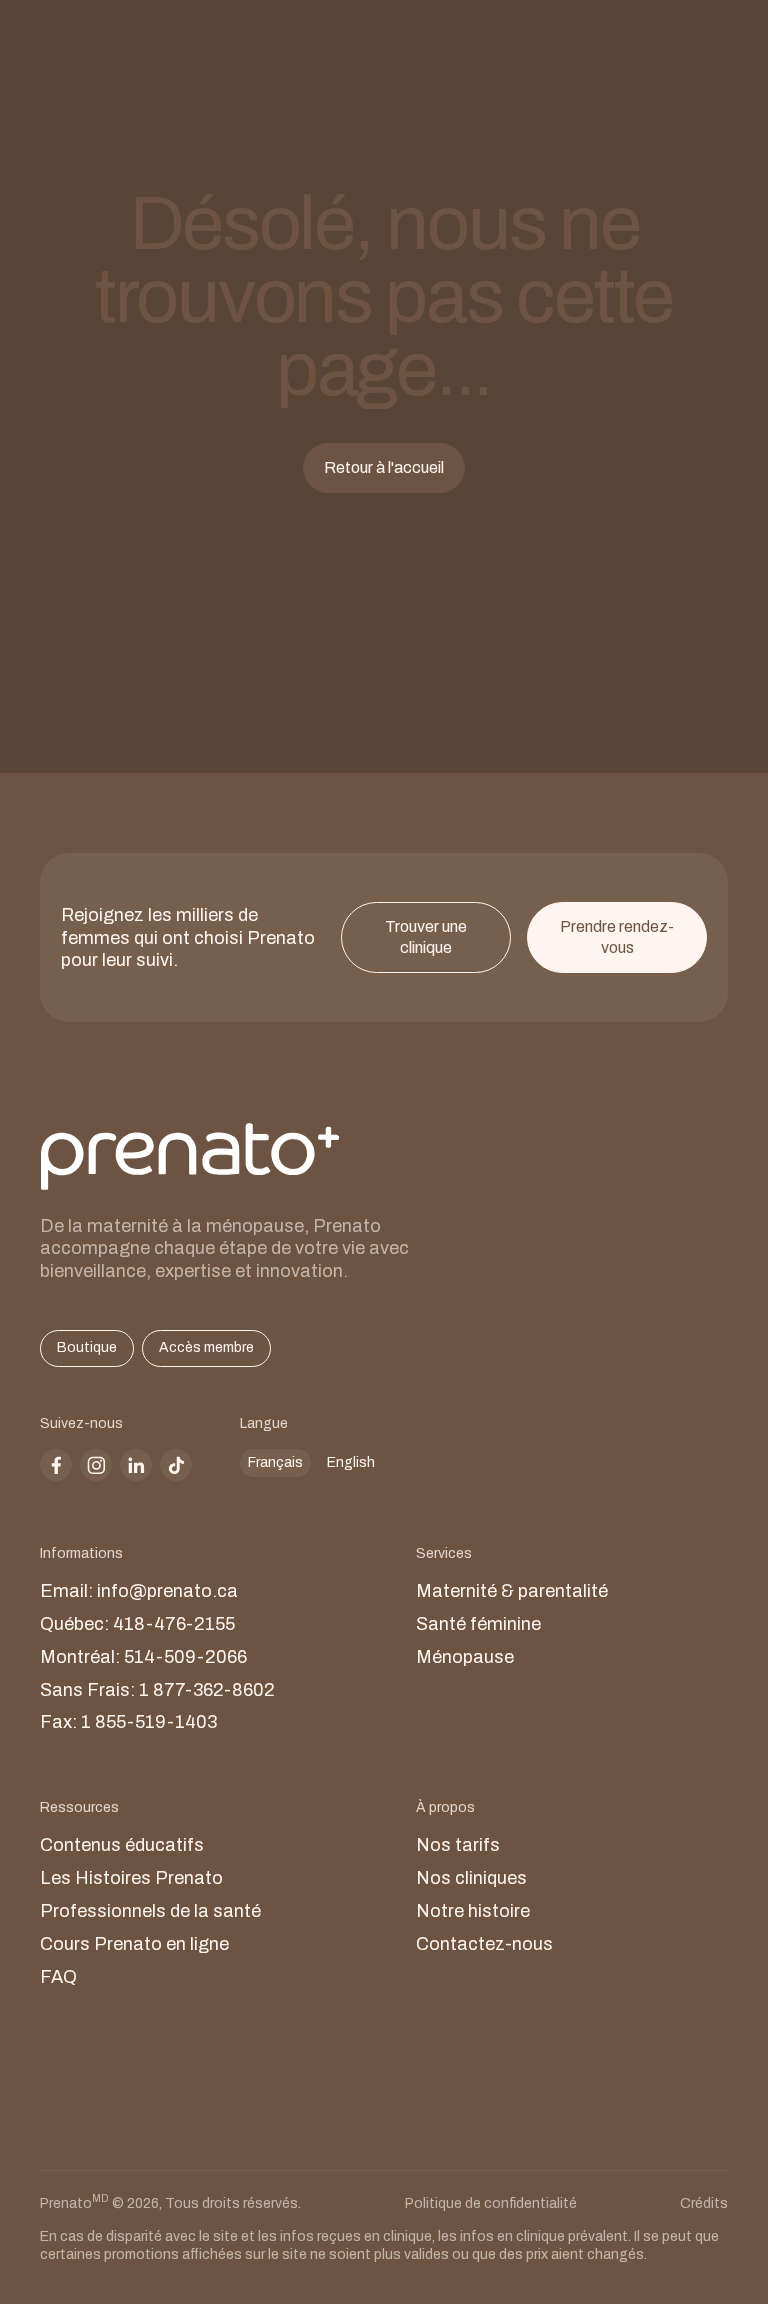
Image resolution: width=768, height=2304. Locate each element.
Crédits (704, 2203)
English (351, 1462)
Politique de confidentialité (491, 2203)
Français (275, 1462)
